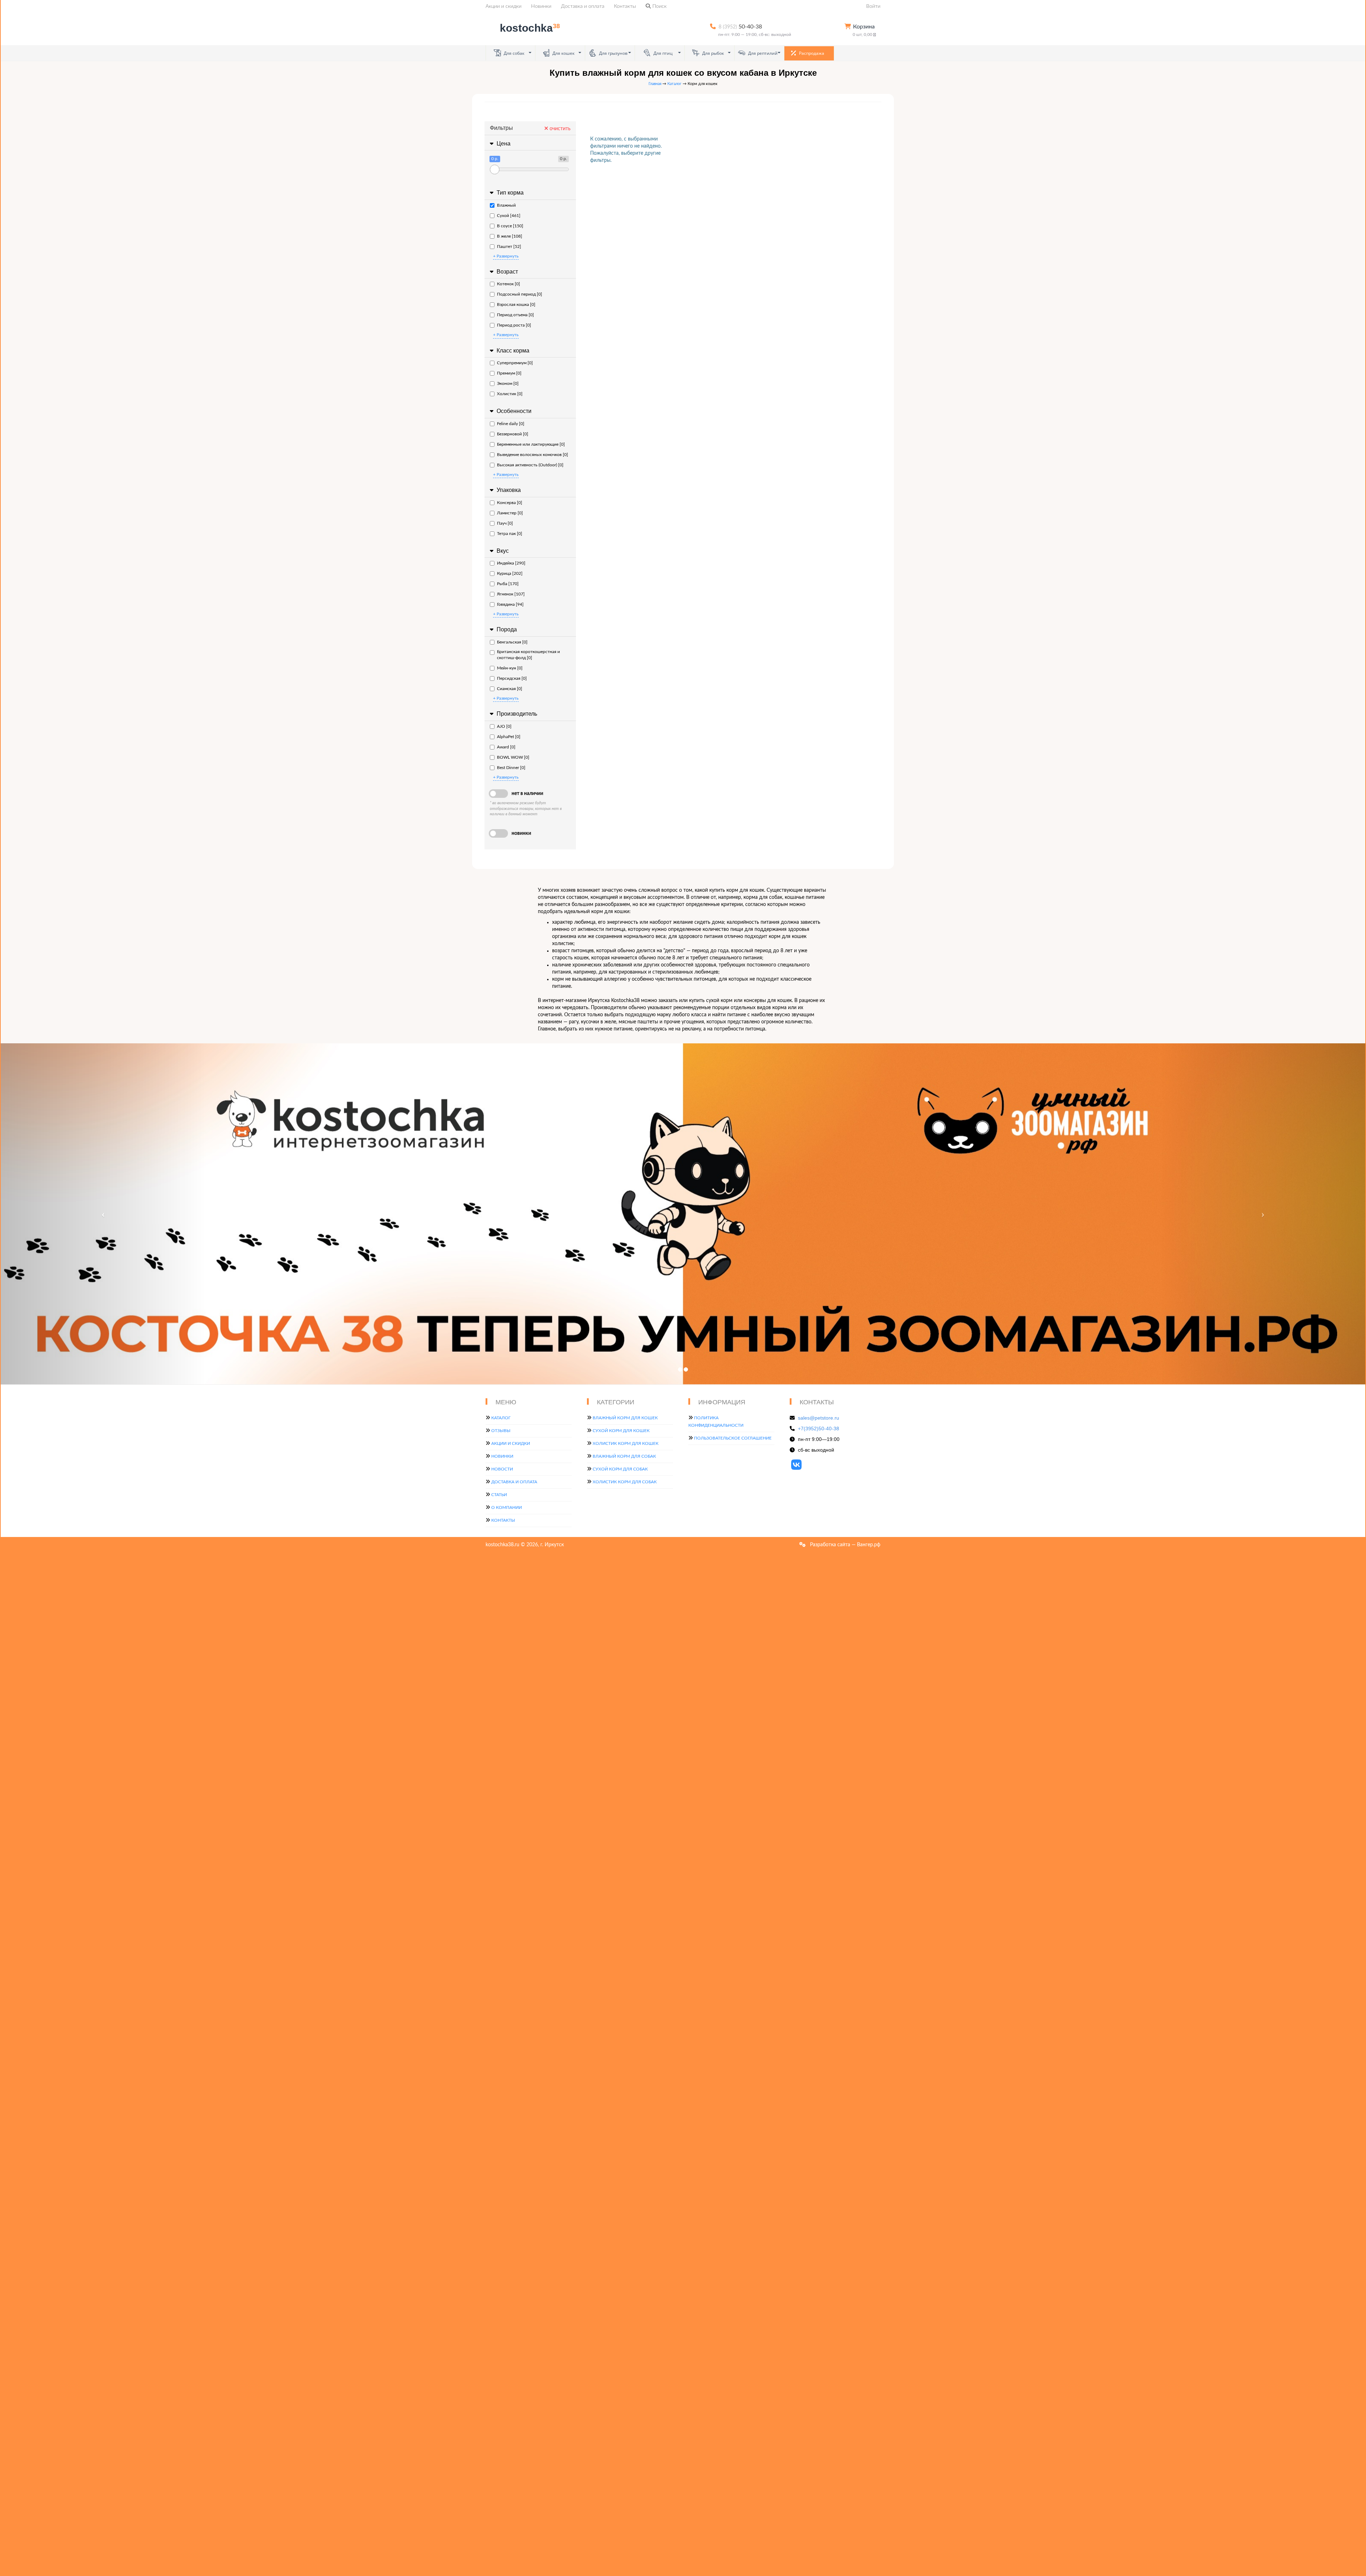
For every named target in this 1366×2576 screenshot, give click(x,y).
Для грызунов (613, 53)
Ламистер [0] (510, 513)
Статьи (499, 1495)
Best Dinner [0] (511, 768)
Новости (502, 1469)
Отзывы (501, 1431)
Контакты (625, 6)
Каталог (674, 84)
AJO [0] (504, 726)
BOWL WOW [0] (513, 757)
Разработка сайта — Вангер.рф (845, 1545)
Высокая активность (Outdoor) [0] (530, 465)
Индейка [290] (511, 563)
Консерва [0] (510, 503)
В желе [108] (510, 236)
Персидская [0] (512, 678)
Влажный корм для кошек (625, 1418)
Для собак (513, 53)
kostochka (530, 28)
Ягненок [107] (511, 594)
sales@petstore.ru (819, 1418)
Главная (655, 84)
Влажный (506, 205)
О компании (507, 1507)
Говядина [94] (510, 604)
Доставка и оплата (583, 6)
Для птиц (663, 53)
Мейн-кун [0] (510, 668)
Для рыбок (713, 53)
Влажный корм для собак (624, 1456)
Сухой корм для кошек (621, 1431)
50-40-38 (740, 27)
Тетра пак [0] (510, 534)
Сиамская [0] (510, 689)
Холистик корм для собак (625, 1482)
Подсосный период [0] (520, 294)
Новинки (541, 6)
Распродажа (811, 53)
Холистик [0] (510, 394)
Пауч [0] (505, 523)
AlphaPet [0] (509, 737)
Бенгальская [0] (512, 642)
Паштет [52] (509, 247)
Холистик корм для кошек (626, 1443)
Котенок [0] (509, 284)
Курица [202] (510, 573)
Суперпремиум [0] (515, 363)
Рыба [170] (508, 584)
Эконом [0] (508, 383)
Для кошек (563, 53)
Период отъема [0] (515, 315)
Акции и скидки (504, 6)
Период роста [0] (514, 325)
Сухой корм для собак (620, 1469)
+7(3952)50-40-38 (819, 1429)
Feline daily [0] (511, 424)
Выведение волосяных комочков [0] (533, 455)
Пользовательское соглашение (733, 1438)
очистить (559, 129)
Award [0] (506, 747)
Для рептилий (762, 53)
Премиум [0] (509, 373)
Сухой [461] (509, 216)
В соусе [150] (510, 226)
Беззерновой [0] (513, 434)
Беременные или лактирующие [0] (531, 444)
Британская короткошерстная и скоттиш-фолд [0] (528, 655)
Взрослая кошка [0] (516, 304)
